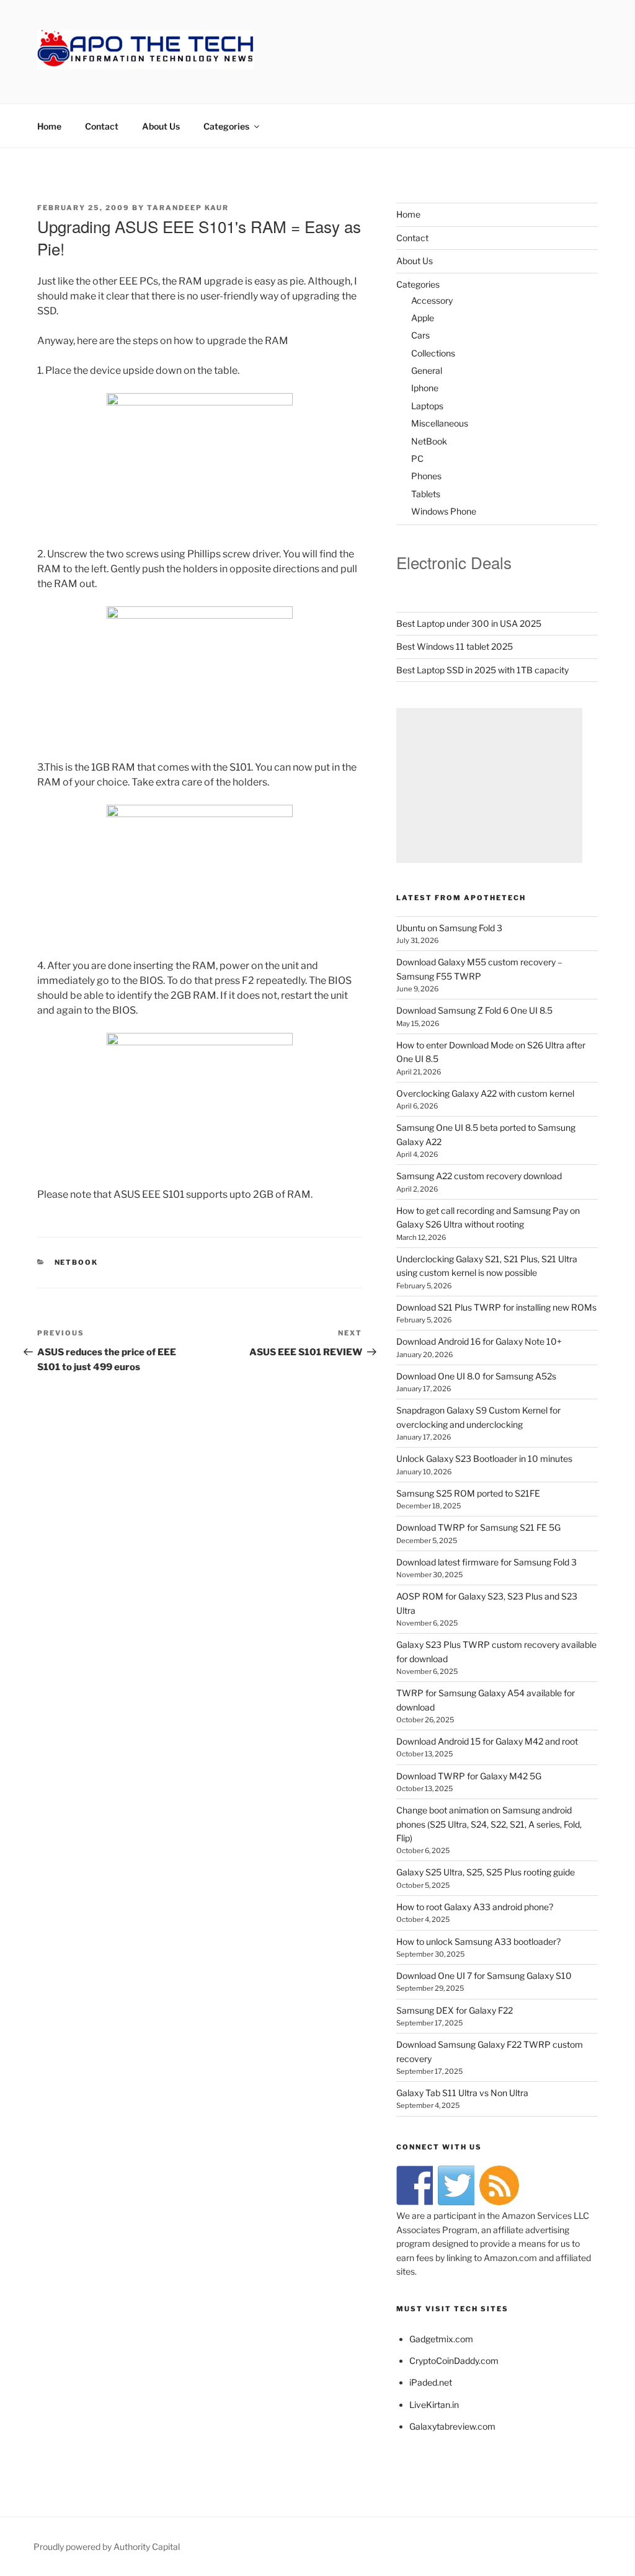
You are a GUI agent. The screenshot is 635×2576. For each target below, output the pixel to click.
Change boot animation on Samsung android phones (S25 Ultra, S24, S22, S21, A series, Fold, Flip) (489, 1824)
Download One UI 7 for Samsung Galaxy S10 (484, 1976)
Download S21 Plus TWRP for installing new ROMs (496, 1307)
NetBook (77, 1262)
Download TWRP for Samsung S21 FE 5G (478, 1527)
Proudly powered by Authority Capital (107, 2547)
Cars (420, 335)
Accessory (432, 300)
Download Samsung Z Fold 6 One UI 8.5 (474, 1010)
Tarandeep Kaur (188, 208)
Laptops (427, 406)
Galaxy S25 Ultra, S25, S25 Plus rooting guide (486, 1872)
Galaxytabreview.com (452, 2426)
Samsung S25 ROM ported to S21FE (468, 1493)
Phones (426, 476)
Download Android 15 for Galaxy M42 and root (487, 1741)
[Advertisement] (489, 786)
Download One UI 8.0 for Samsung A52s (476, 1376)
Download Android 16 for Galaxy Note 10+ (479, 1341)
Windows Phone (444, 511)
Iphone (425, 388)
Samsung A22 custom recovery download (479, 1176)
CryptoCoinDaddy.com (454, 2361)
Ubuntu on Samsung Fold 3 (449, 928)
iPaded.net (431, 2382)
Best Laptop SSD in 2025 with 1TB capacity (482, 670)
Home (49, 126)
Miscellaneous (440, 423)
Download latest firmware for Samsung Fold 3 (486, 1562)
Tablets (426, 494)
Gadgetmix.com (441, 2339)
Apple (423, 318)
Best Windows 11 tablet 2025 (455, 646)
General (427, 370)
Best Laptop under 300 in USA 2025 (469, 623)
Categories (226, 126)
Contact (102, 126)
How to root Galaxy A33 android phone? (475, 1907)
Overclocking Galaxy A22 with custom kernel (485, 1093)
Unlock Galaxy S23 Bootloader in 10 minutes (484, 1458)
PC (417, 458)
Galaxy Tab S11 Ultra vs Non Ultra (462, 2093)
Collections (433, 353)
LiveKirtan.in (434, 2405)
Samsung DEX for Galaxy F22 (455, 2010)
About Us (161, 126)
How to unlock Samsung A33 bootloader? (478, 1941)
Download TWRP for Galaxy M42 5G (469, 1776)
